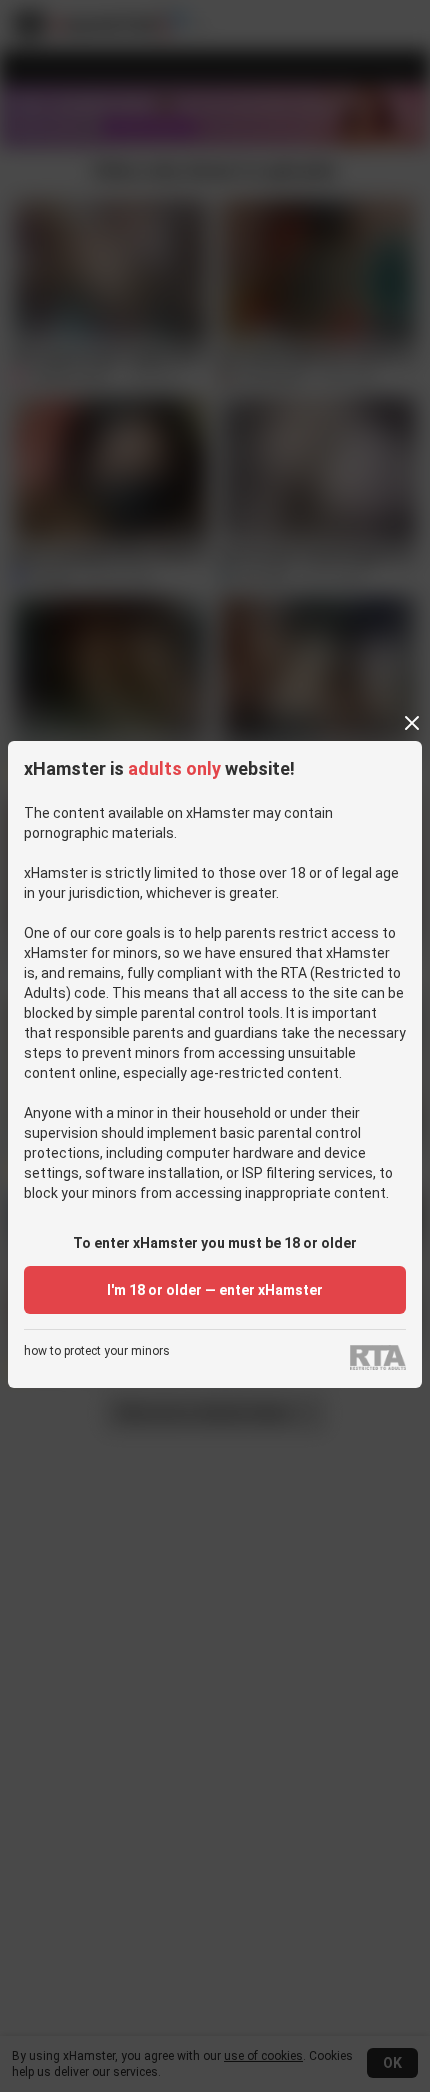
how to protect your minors (97, 1351)
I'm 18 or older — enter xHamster (215, 1290)
